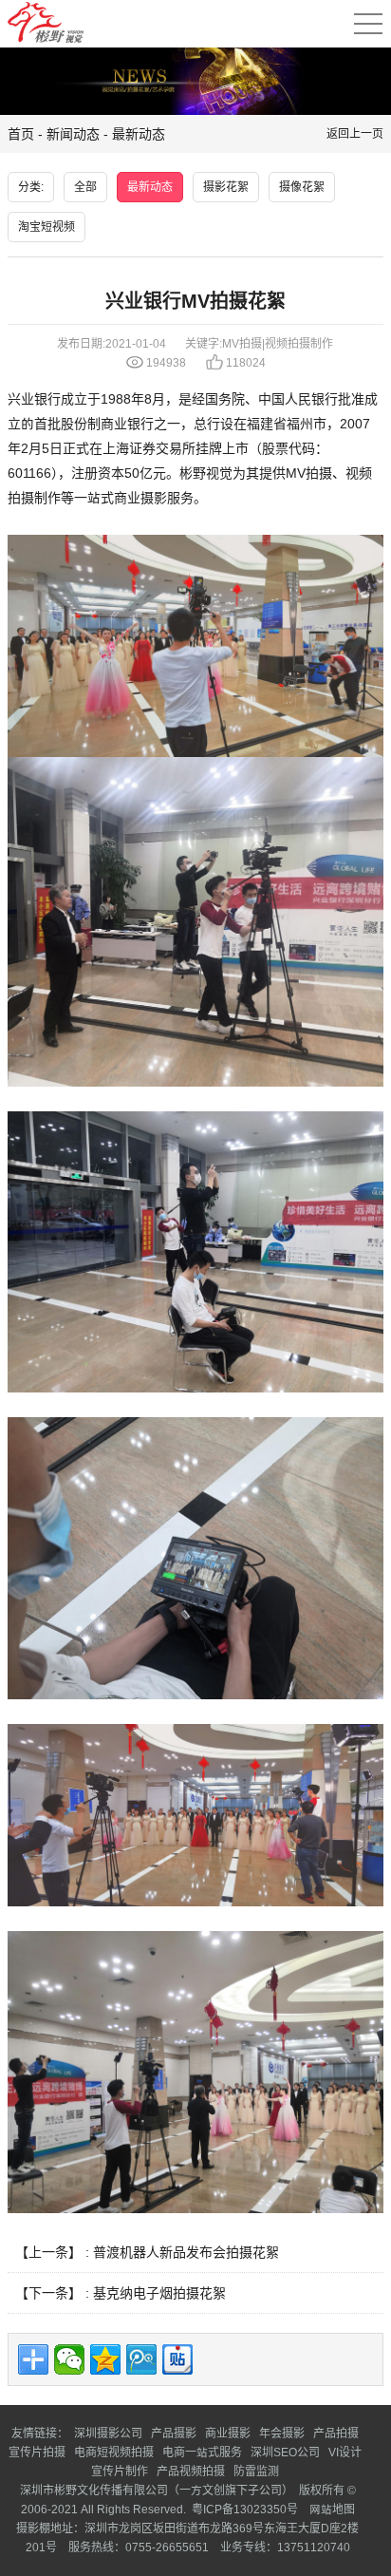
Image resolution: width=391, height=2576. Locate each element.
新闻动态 (73, 134)
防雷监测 (256, 2471)
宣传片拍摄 (37, 2452)
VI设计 (345, 2452)
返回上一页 (355, 133)
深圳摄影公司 (108, 2433)
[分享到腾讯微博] (141, 2359)
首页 (21, 134)
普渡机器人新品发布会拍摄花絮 (186, 2252)
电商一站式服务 (202, 2452)
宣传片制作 (120, 2471)
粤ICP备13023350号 (245, 2509)
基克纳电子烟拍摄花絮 (159, 2293)
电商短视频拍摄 (114, 2452)
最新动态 (139, 134)
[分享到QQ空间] (105, 2359)
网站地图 (331, 2509)
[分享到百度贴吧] (177, 2359)
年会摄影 (282, 2433)
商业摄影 (140, 498)
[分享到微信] (69, 2359)
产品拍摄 (336, 2433)
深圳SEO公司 (285, 2452)
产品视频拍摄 (191, 2471)
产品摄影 (174, 2433)
